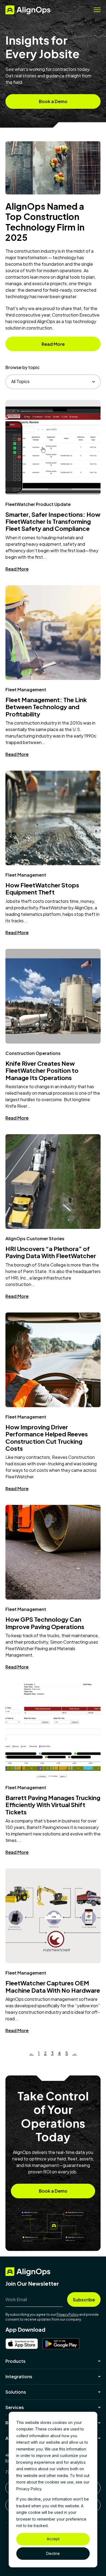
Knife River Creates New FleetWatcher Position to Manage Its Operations (42, 1070)
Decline (53, 2553)
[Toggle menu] (97, 10)
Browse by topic (23, 367)
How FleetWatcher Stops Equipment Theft (42, 889)
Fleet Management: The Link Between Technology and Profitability (46, 707)
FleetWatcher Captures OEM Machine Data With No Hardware (53, 1986)
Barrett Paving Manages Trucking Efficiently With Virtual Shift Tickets (53, 1805)
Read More (17, 569)
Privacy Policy (68, 2315)
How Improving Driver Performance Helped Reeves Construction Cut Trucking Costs (47, 1438)
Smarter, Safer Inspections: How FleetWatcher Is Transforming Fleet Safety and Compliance (53, 522)
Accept (53, 2539)
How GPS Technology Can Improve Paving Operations (45, 1623)
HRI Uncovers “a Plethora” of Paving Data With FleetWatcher (51, 1252)
